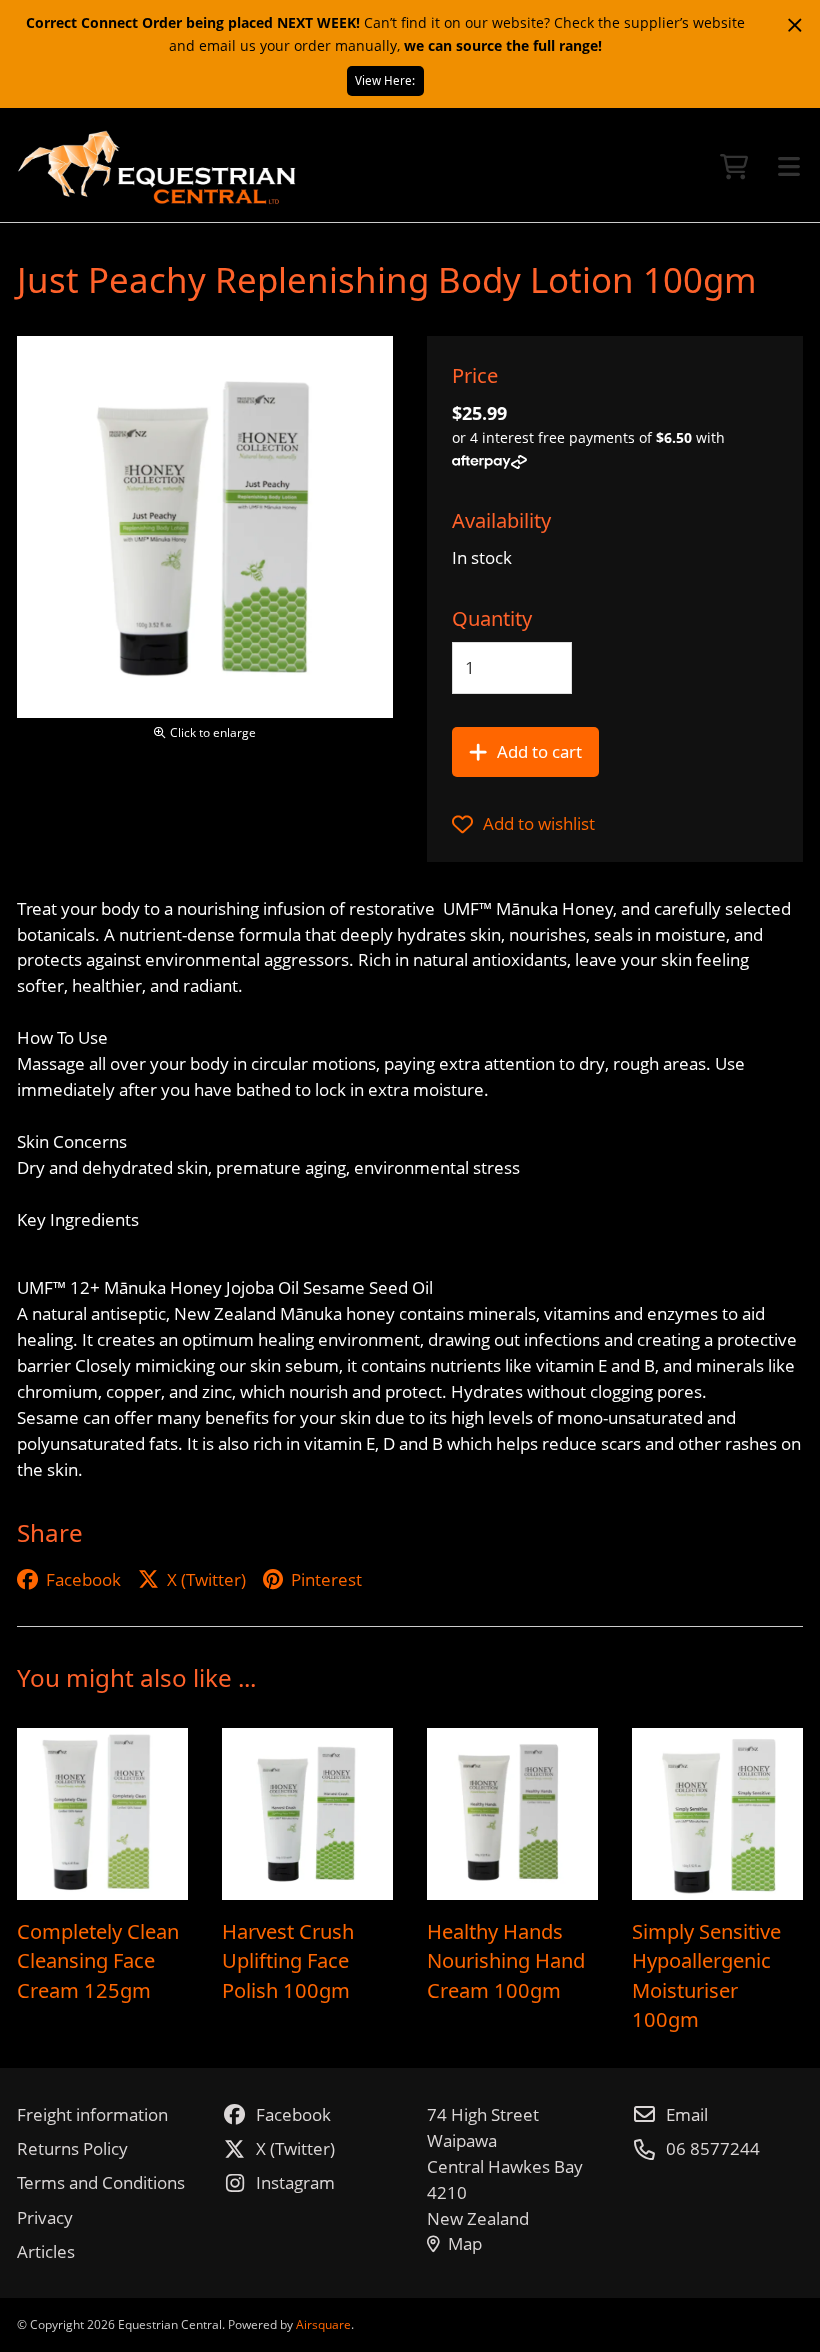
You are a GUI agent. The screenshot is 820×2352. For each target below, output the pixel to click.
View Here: (385, 80)
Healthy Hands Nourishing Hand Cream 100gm (506, 1960)
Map (465, 2243)
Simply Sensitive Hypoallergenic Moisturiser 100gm (706, 1975)
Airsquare (323, 2324)
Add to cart (539, 751)
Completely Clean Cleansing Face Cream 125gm (98, 1960)
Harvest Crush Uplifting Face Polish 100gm (288, 1960)
